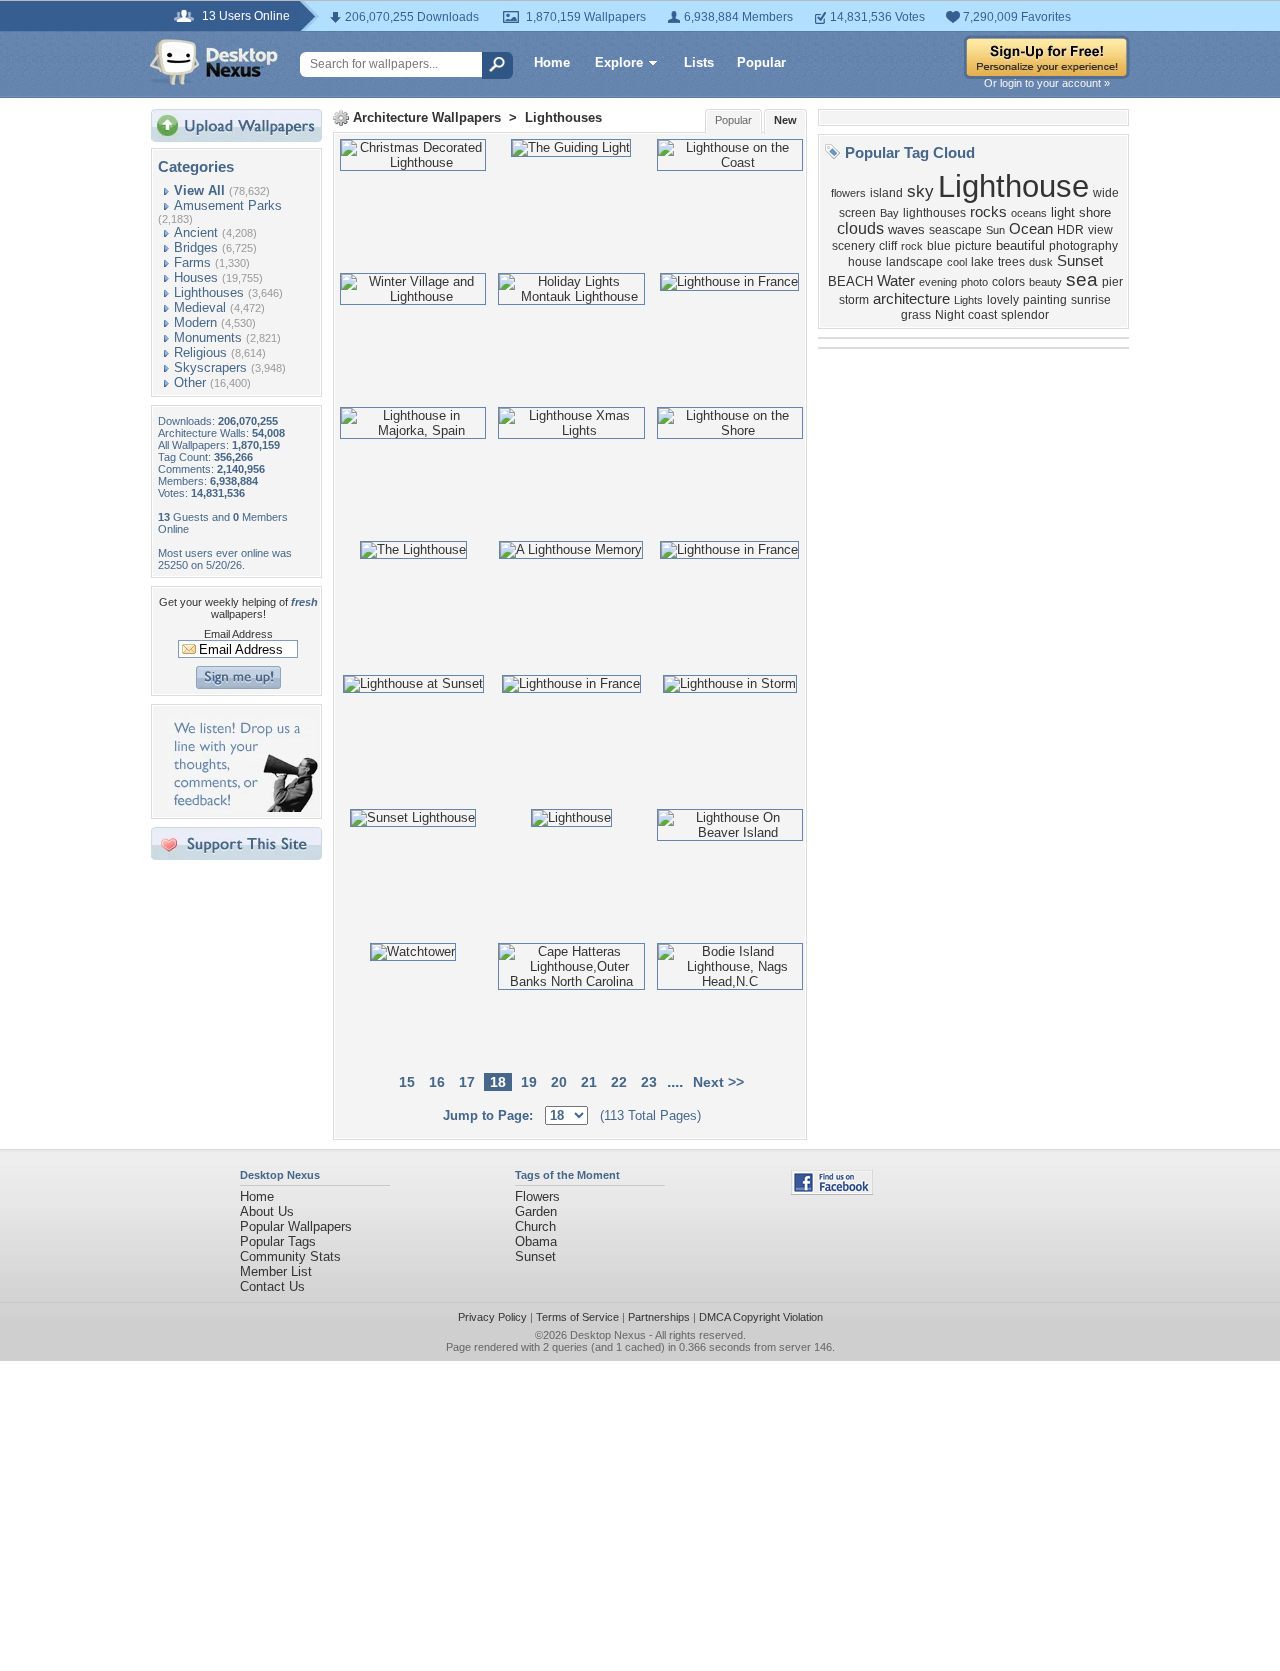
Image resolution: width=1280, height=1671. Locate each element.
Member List (276, 1271)
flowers (848, 193)
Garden (536, 1211)
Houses (196, 277)
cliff (888, 246)
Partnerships (659, 1317)
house (865, 262)
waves (906, 229)
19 (529, 1082)
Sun (995, 230)
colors (1008, 282)
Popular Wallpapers (296, 1226)
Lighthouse (1013, 186)
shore (1095, 212)
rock (912, 246)
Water (896, 281)
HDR (1070, 230)
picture (973, 246)
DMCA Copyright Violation (761, 1317)
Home (552, 62)
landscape (914, 262)
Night (949, 315)
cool (957, 262)
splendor (1025, 315)
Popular (761, 62)
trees (1011, 262)
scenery (853, 246)
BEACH (850, 281)
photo (974, 282)
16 (437, 1082)
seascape (955, 230)
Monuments (208, 337)
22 (619, 1082)
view (1100, 230)
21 (589, 1082)
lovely (1003, 300)
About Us (267, 1211)
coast (982, 315)
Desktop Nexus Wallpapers (214, 62)
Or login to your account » (1047, 83)
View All (199, 190)
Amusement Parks (228, 205)
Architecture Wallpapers (427, 117)
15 (407, 1082)
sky (920, 191)
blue (939, 246)
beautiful (1020, 245)
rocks (988, 212)
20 (559, 1082)
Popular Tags (278, 1241)
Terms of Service (577, 1317)
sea (1082, 279)
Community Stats (290, 1256)
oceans (1029, 213)
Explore (619, 62)
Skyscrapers (210, 367)
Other (190, 382)
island (886, 193)
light (1063, 212)
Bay (889, 213)
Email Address (238, 634)
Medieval (200, 307)
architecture (911, 299)
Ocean (1031, 229)
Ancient (196, 232)
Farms (192, 262)
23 (649, 1082)
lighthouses (934, 213)
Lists (699, 62)
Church (535, 1226)
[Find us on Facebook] (832, 1190)
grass (916, 315)
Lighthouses (209, 292)
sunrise (1091, 300)
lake (982, 262)
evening (938, 282)
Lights (968, 300)
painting (1045, 300)
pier (1112, 282)
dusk (1041, 262)
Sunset (1080, 261)
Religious (200, 352)
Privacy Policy (492, 1317)
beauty (1045, 282)
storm (854, 300)
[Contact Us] (242, 807)
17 (467, 1082)
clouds (860, 228)
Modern (195, 322)
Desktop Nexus (608, 1335)
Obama (536, 1241)
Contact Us (272, 1286)
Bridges (196, 247)
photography (1083, 246)
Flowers (537, 1196)
